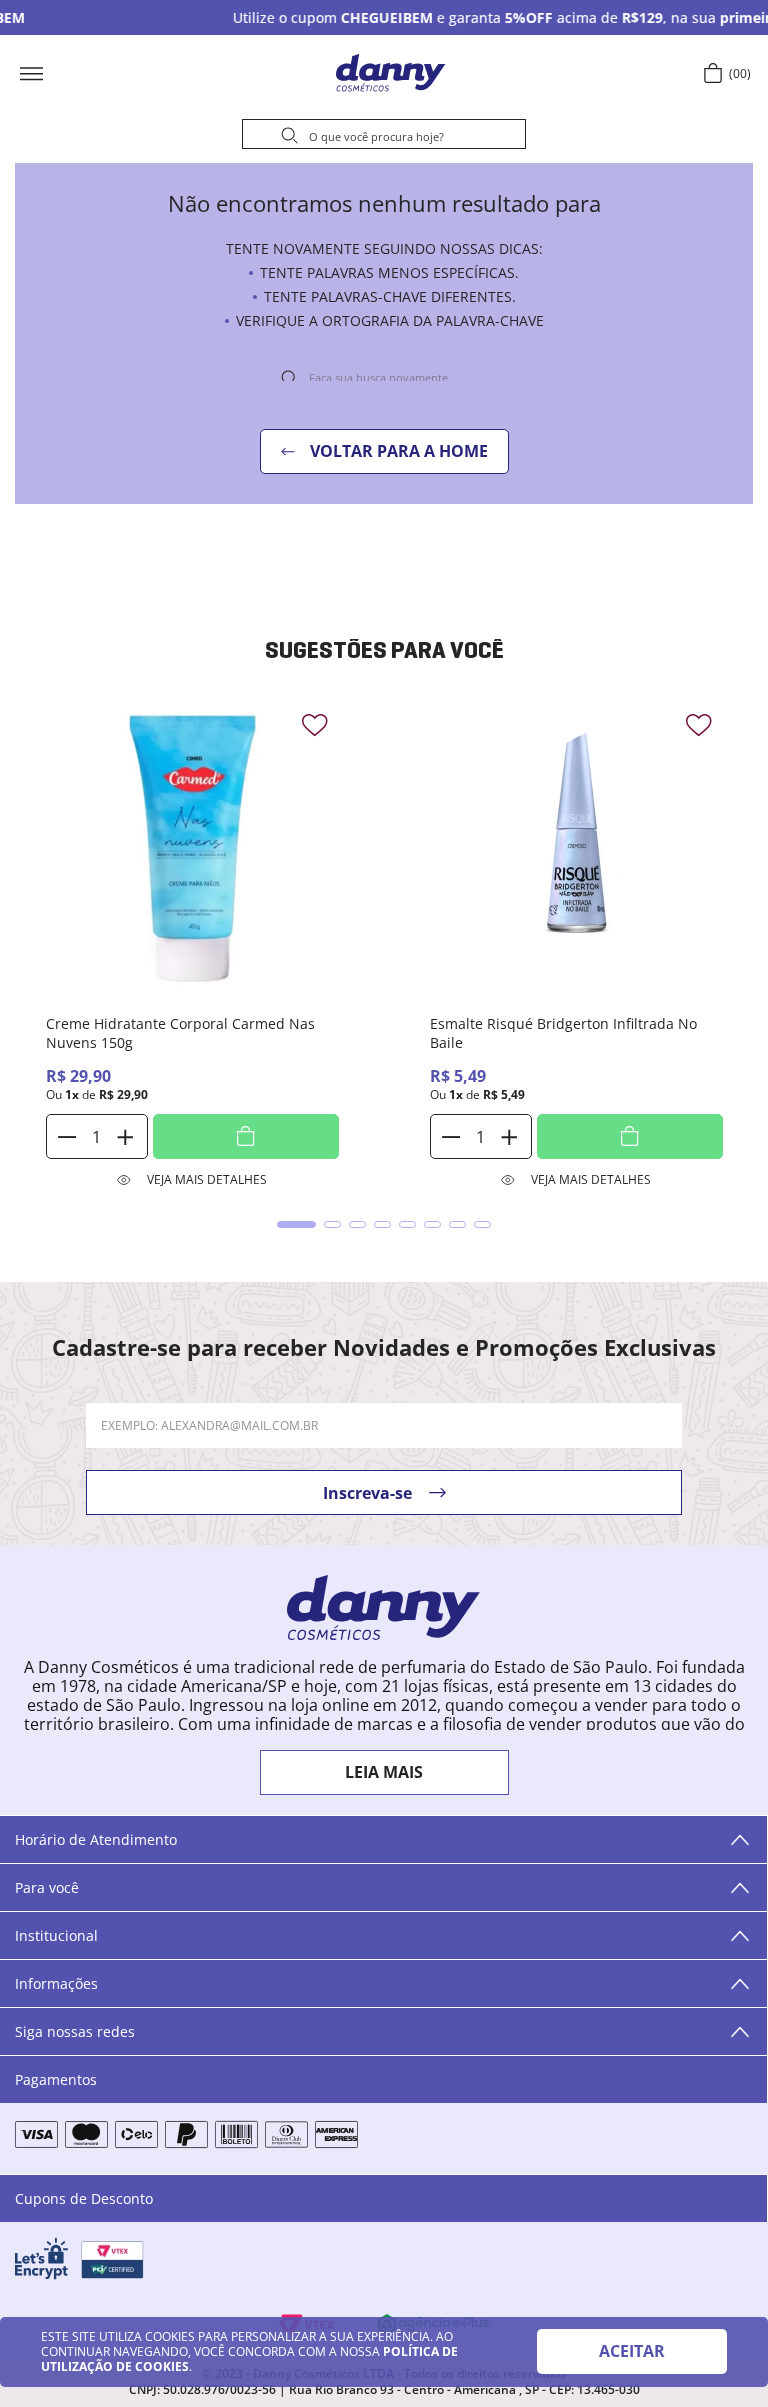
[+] (125, 1136)
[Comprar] (246, 1136)
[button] (95, 73)
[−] (68, 1136)
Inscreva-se (367, 1493)
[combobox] (384, 137)
